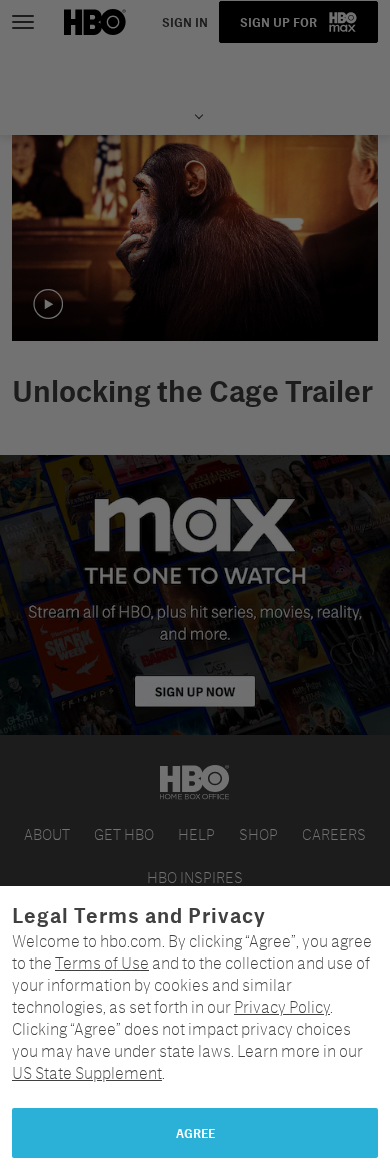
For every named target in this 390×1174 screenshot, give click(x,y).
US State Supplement (87, 1072)
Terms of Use (102, 962)
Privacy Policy (282, 1006)
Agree (195, 1133)
